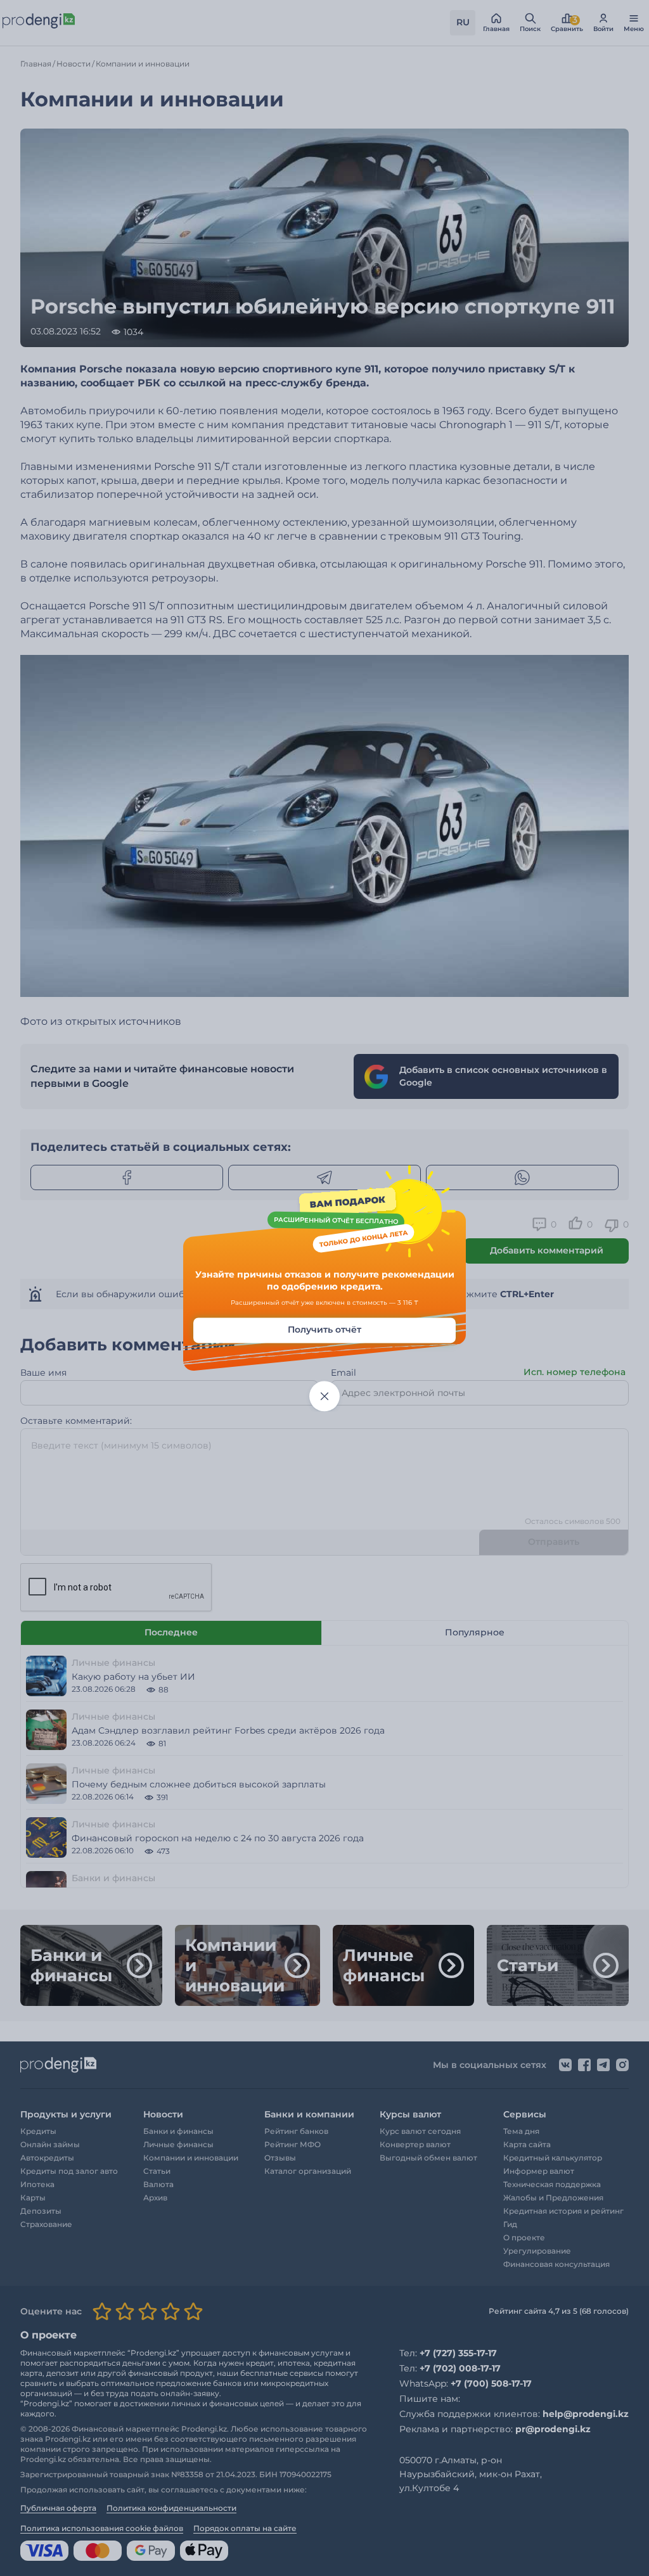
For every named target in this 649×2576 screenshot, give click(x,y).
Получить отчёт (324, 1329)
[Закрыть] (324, 1396)
